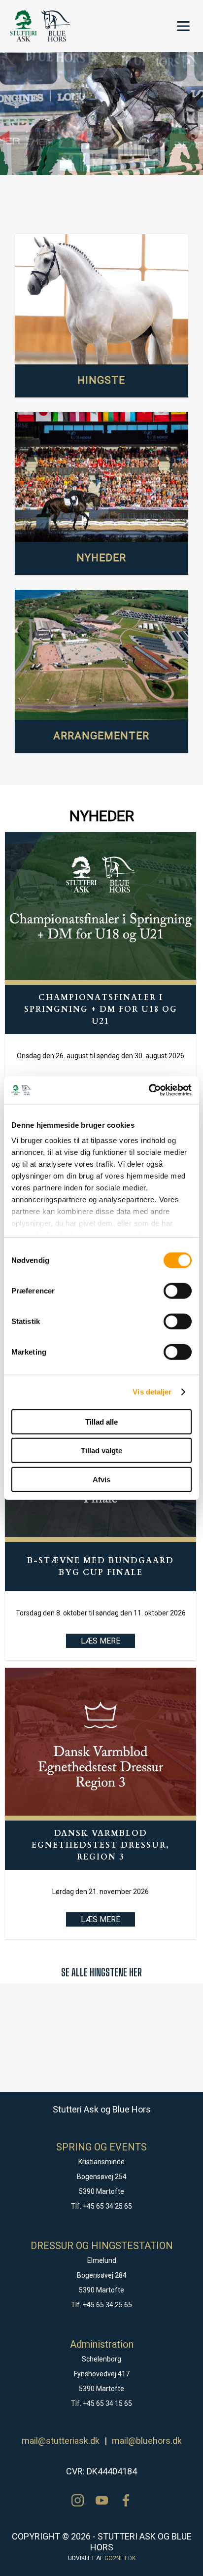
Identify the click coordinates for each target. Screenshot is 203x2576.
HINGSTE (101, 380)
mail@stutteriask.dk (61, 2441)
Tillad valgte (101, 1450)
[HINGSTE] (102, 299)
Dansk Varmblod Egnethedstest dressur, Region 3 (101, 1845)
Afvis (101, 1479)
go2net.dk (120, 2558)
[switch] (178, 1290)
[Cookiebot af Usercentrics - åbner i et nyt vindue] (149, 1090)
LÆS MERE (101, 1641)
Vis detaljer (152, 1392)
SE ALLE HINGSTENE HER (101, 1972)
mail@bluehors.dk (147, 2441)
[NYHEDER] (102, 478)
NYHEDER (101, 558)
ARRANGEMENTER (101, 736)
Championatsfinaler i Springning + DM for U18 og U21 (101, 1009)
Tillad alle (101, 1421)
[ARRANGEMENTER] (102, 655)
